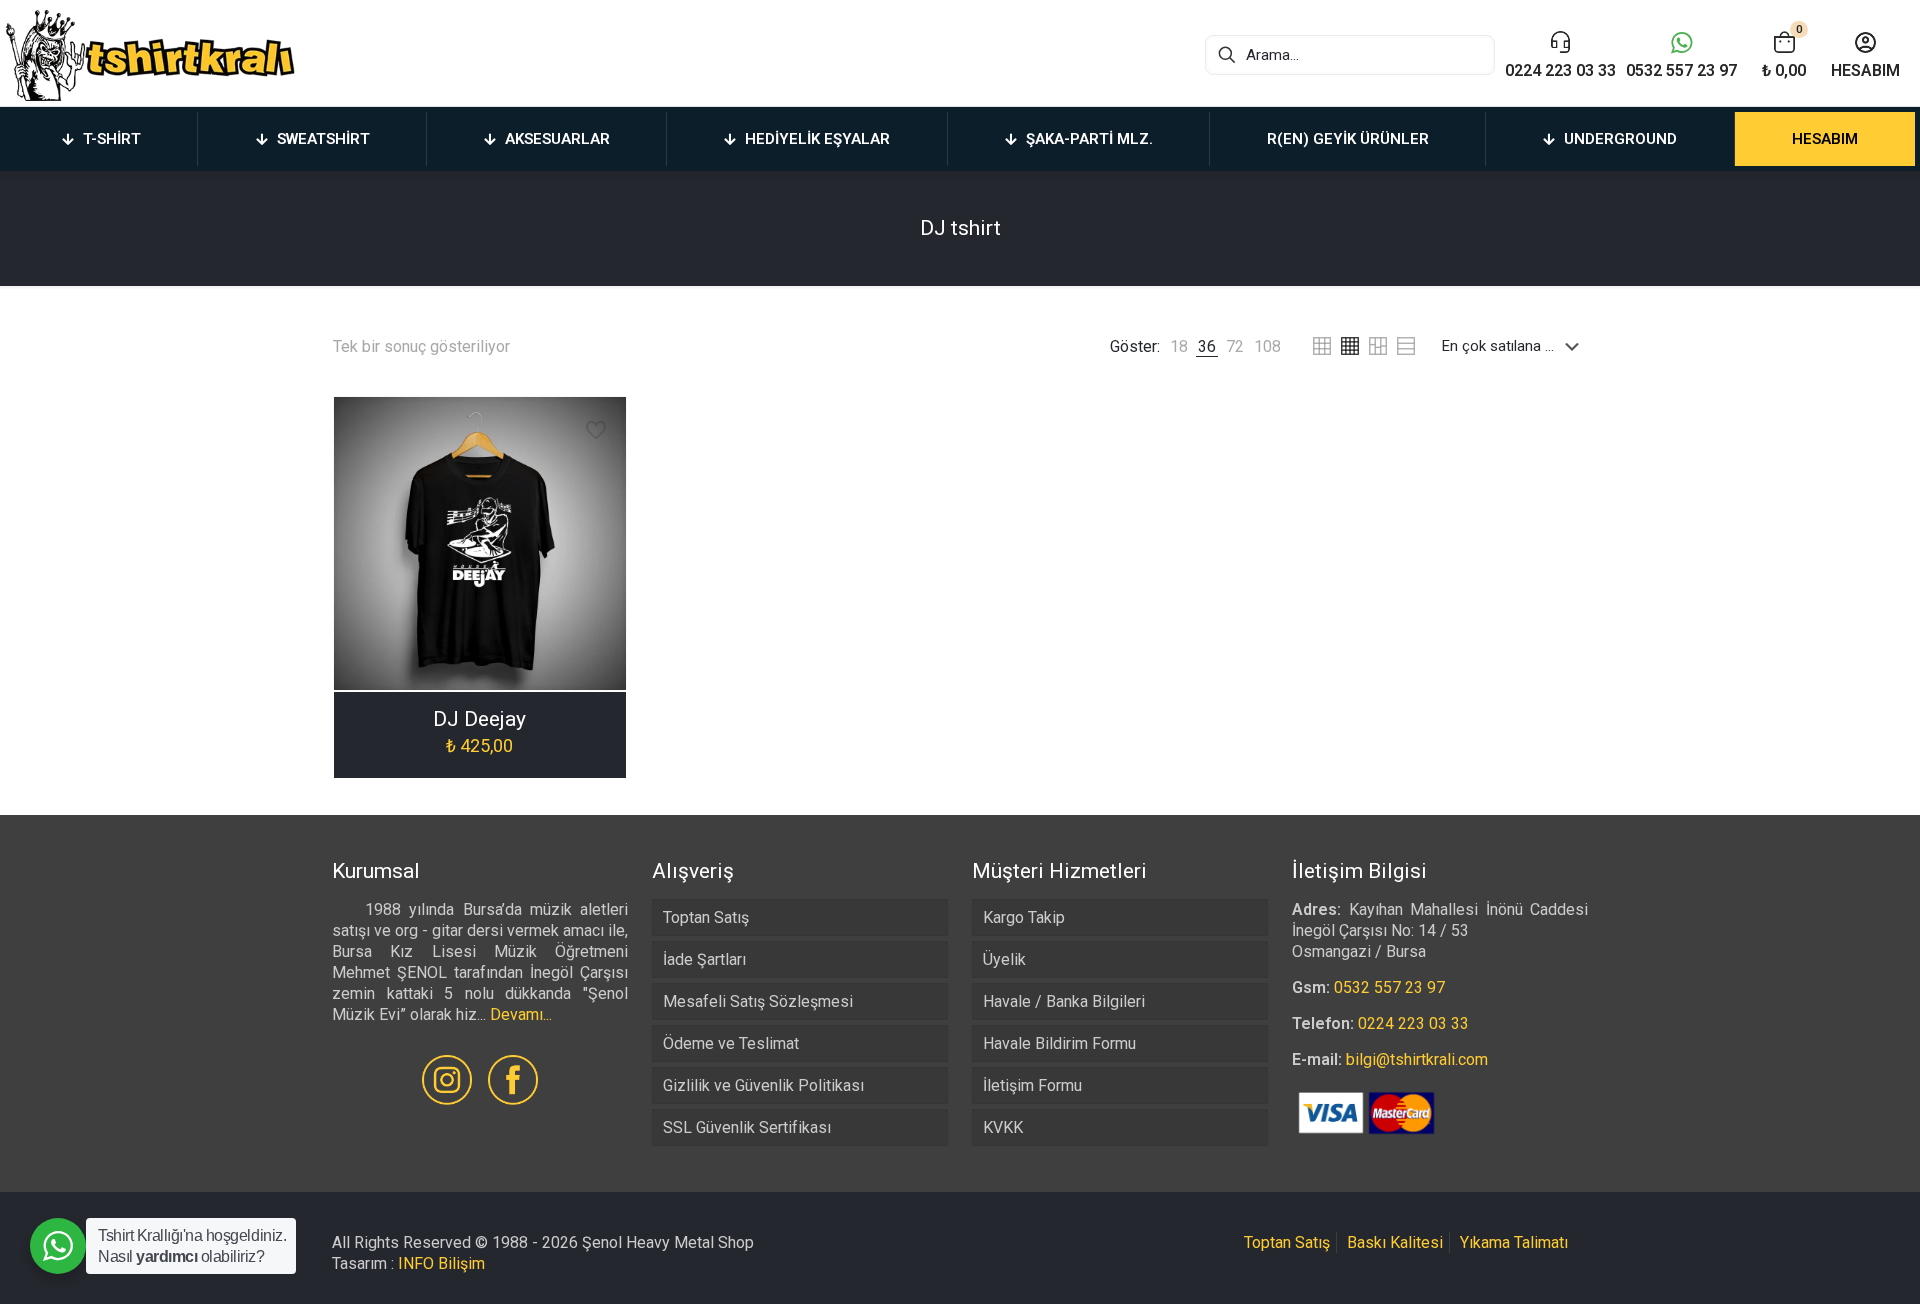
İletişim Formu (1032, 1085)
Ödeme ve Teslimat (731, 1043)
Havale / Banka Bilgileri (1064, 1001)
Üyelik (1004, 959)
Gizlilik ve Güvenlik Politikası (763, 1085)
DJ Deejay (479, 719)
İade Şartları (704, 959)
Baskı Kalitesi (1395, 1242)
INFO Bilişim (441, 1263)
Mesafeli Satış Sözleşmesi (758, 1001)
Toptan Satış (706, 917)
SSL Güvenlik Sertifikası (747, 1127)
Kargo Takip (1024, 917)
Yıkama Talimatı (1514, 1242)
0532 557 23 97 (1389, 987)
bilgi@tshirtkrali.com (1417, 1059)
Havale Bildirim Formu (1059, 1043)
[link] (1179, 346)
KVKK (1003, 1127)
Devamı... (521, 1014)
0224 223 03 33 (1413, 1023)
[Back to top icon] (1824, 1263)
